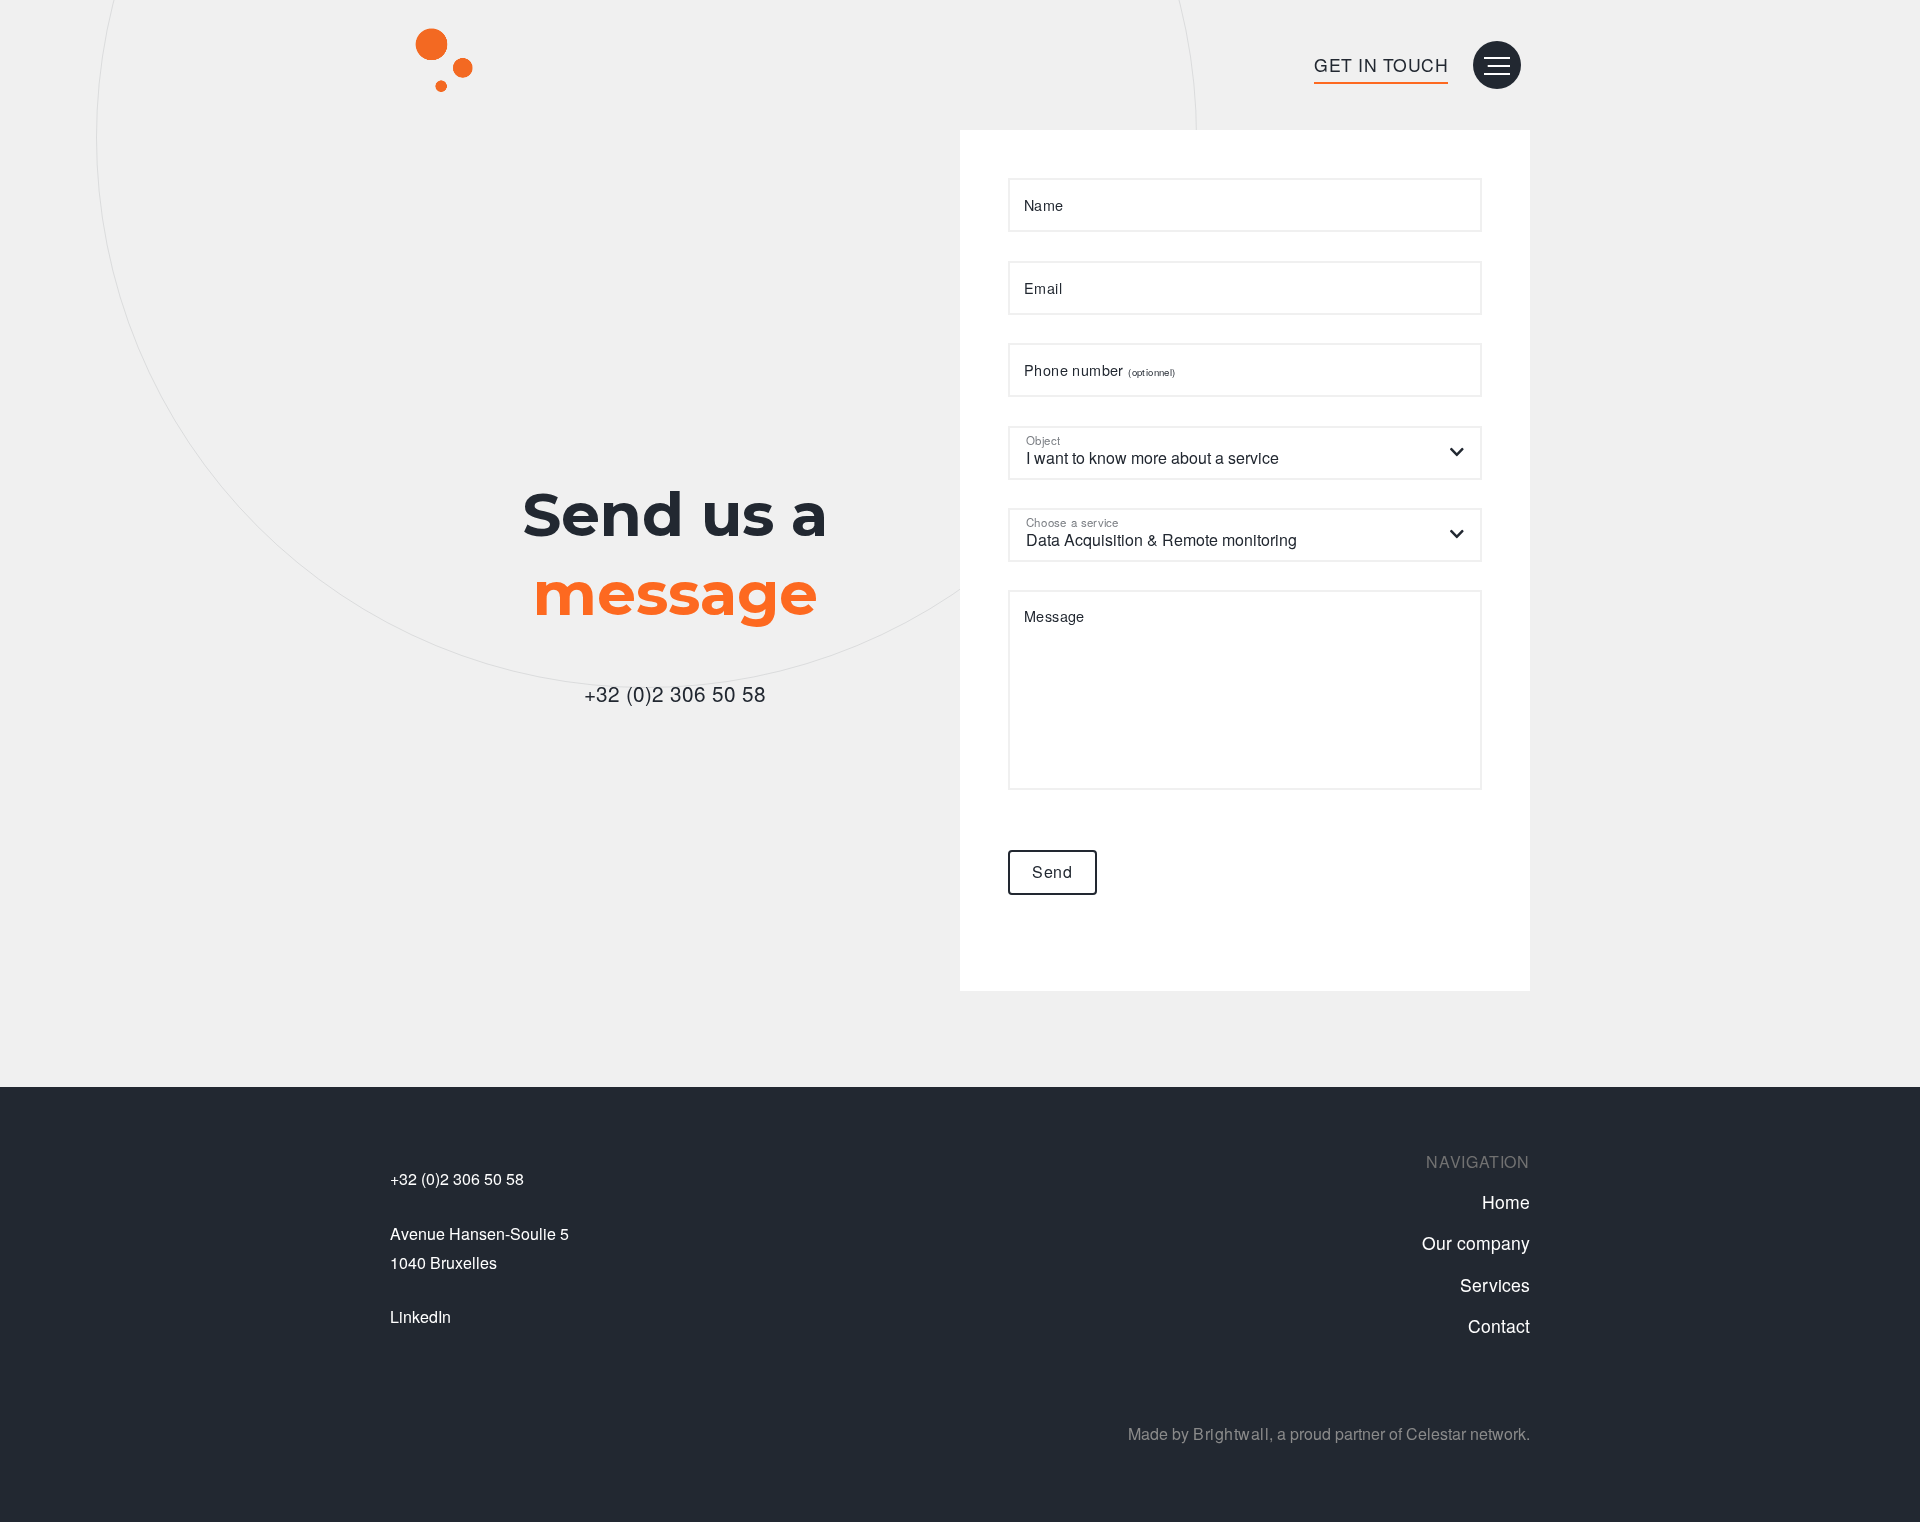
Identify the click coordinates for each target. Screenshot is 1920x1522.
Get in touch (1381, 64)
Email (1043, 288)
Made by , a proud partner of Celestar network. (1329, 1433)
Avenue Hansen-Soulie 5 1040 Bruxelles (479, 1248)
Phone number (1100, 371)
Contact (1499, 1325)
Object (1043, 440)
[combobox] (1245, 453)
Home (1506, 1201)
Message (1054, 616)
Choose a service (1072, 522)
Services (1495, 1284)
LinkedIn (420, 1316)
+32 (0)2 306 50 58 (675, 693)
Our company (1476, 1242)
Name (1044, 206)
